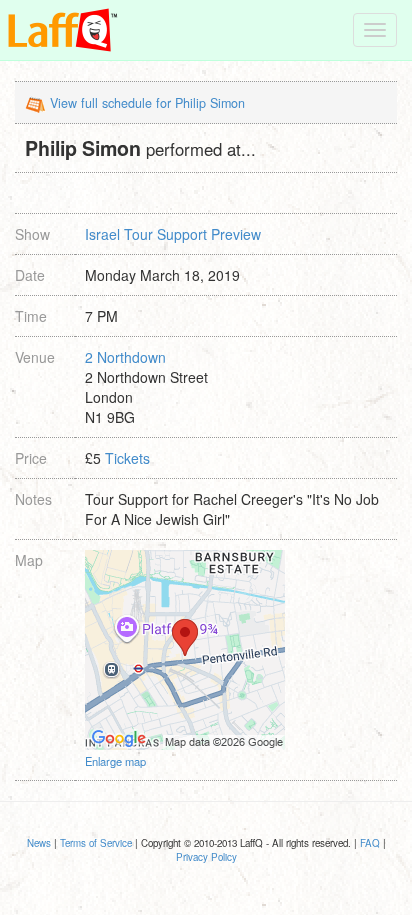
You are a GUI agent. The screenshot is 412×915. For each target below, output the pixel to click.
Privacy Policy (206, 857)
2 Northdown (125, 357)
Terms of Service (96, 843)
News (39, 843)
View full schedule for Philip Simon (147, 103)
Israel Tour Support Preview (173, 234)
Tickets (127, 458)
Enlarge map (115, 761)
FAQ (370, 843)
